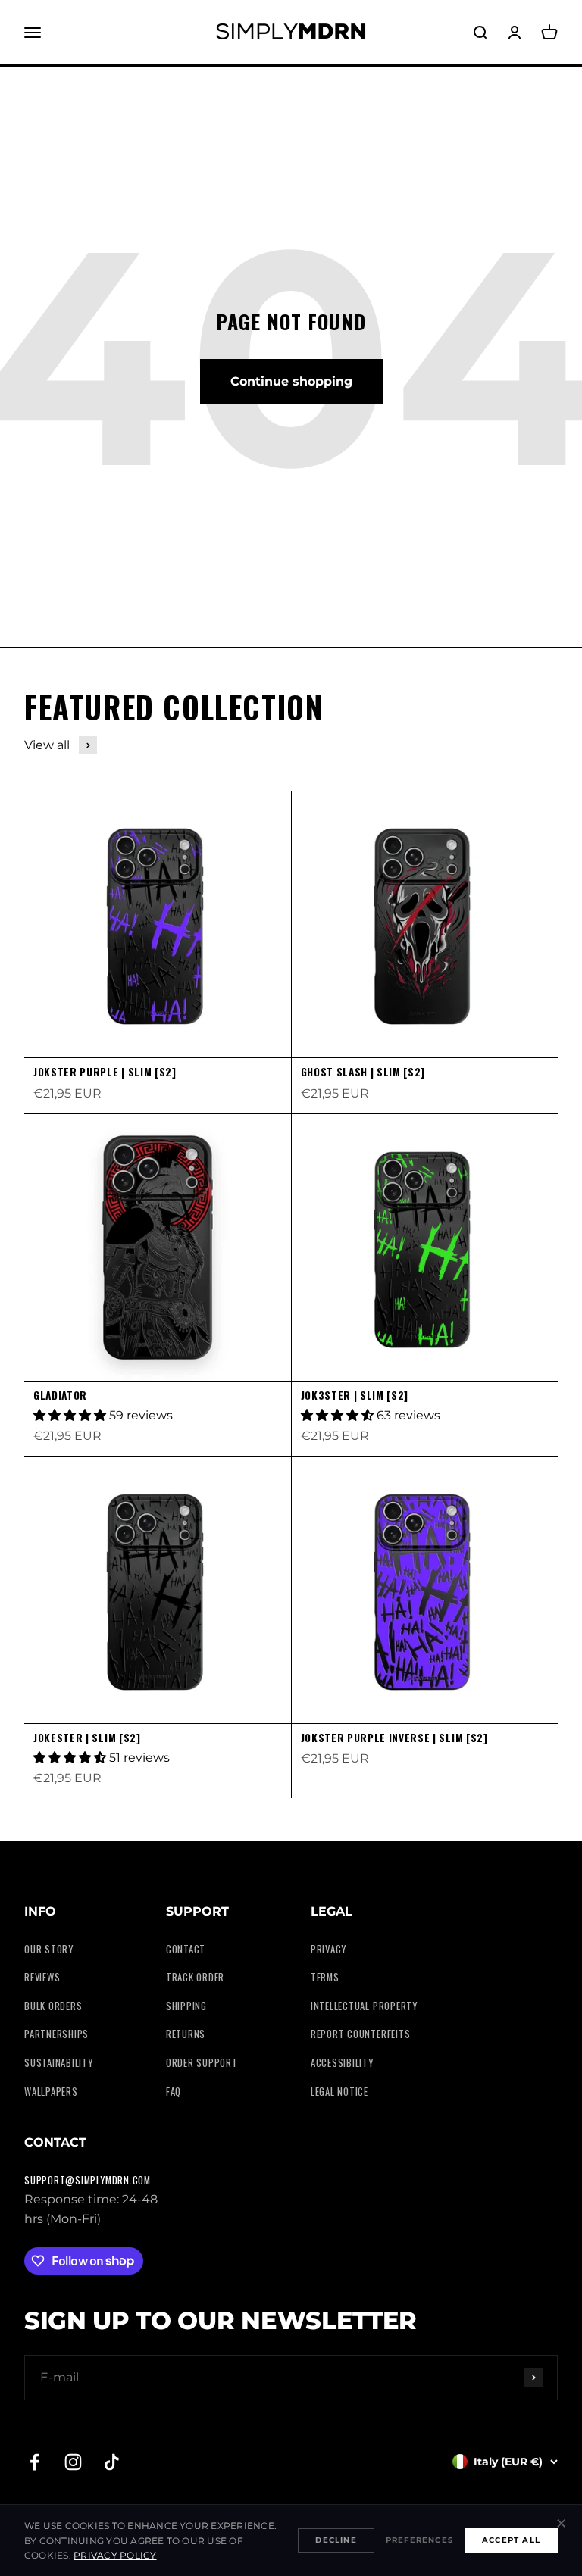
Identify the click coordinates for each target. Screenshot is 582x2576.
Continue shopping (291, 381)
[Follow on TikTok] (112, 2462)
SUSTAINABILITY (59, 2063)
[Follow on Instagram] (73, 2462)
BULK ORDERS (53, 2006)
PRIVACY (329, 1949)
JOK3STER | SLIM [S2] (355, 1395)
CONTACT (186, 1949)
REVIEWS (42, 1977)
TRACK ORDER (195, 1977)
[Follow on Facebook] (34, 2462)
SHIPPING (186, 2006)
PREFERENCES (419, 2540)
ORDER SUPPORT (202, 2063)
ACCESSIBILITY (342, 2063)
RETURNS (186, 2034)
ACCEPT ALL (511, 2540)
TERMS (325, 1977)
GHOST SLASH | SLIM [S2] (363, 1072)
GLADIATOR (60, 1395)
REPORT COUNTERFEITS (361, 2034)
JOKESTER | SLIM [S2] (87, 1738)
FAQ (174, 2092)
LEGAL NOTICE (339, 2092)
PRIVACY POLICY (115, 2555)
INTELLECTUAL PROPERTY (364, 2006)
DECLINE (336, 2540)
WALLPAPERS (51, 2092)
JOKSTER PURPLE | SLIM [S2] (105, 1072)
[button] (71, 1415)
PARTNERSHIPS (56, 2034)
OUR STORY (49, 1949)
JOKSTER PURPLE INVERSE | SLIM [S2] (394, 1738)
